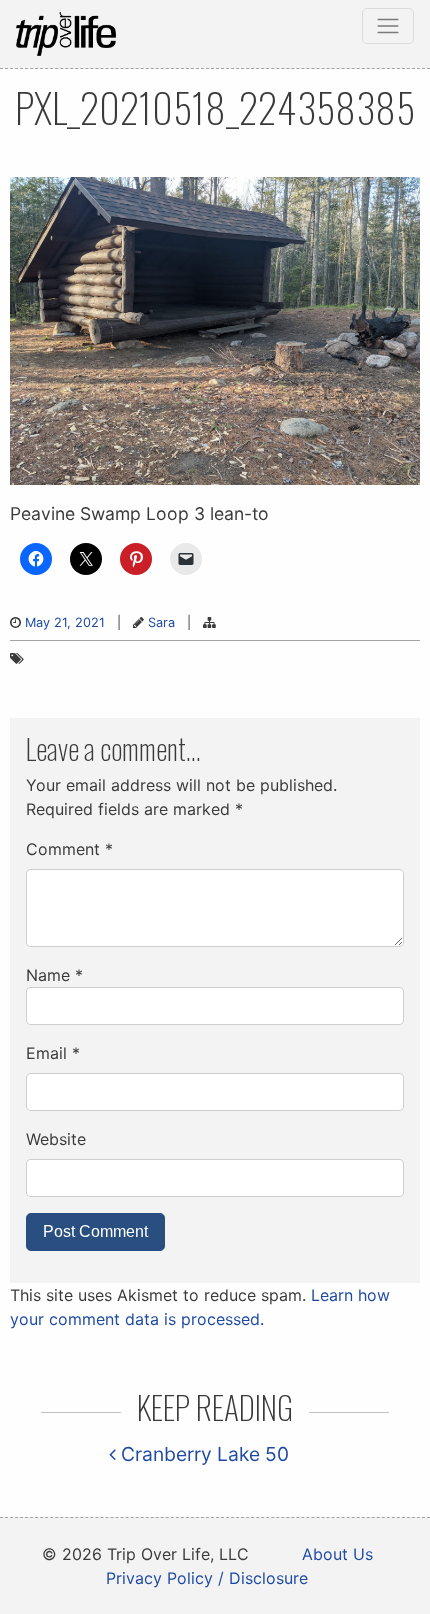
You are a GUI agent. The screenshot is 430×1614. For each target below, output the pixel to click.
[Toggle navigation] (388, 26)
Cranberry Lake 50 (202, 1454)
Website (56, 1139)
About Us (337, 1554)
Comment (69, 849)
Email (53, 1053)
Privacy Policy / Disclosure (207, 1578)
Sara (161, 622)
